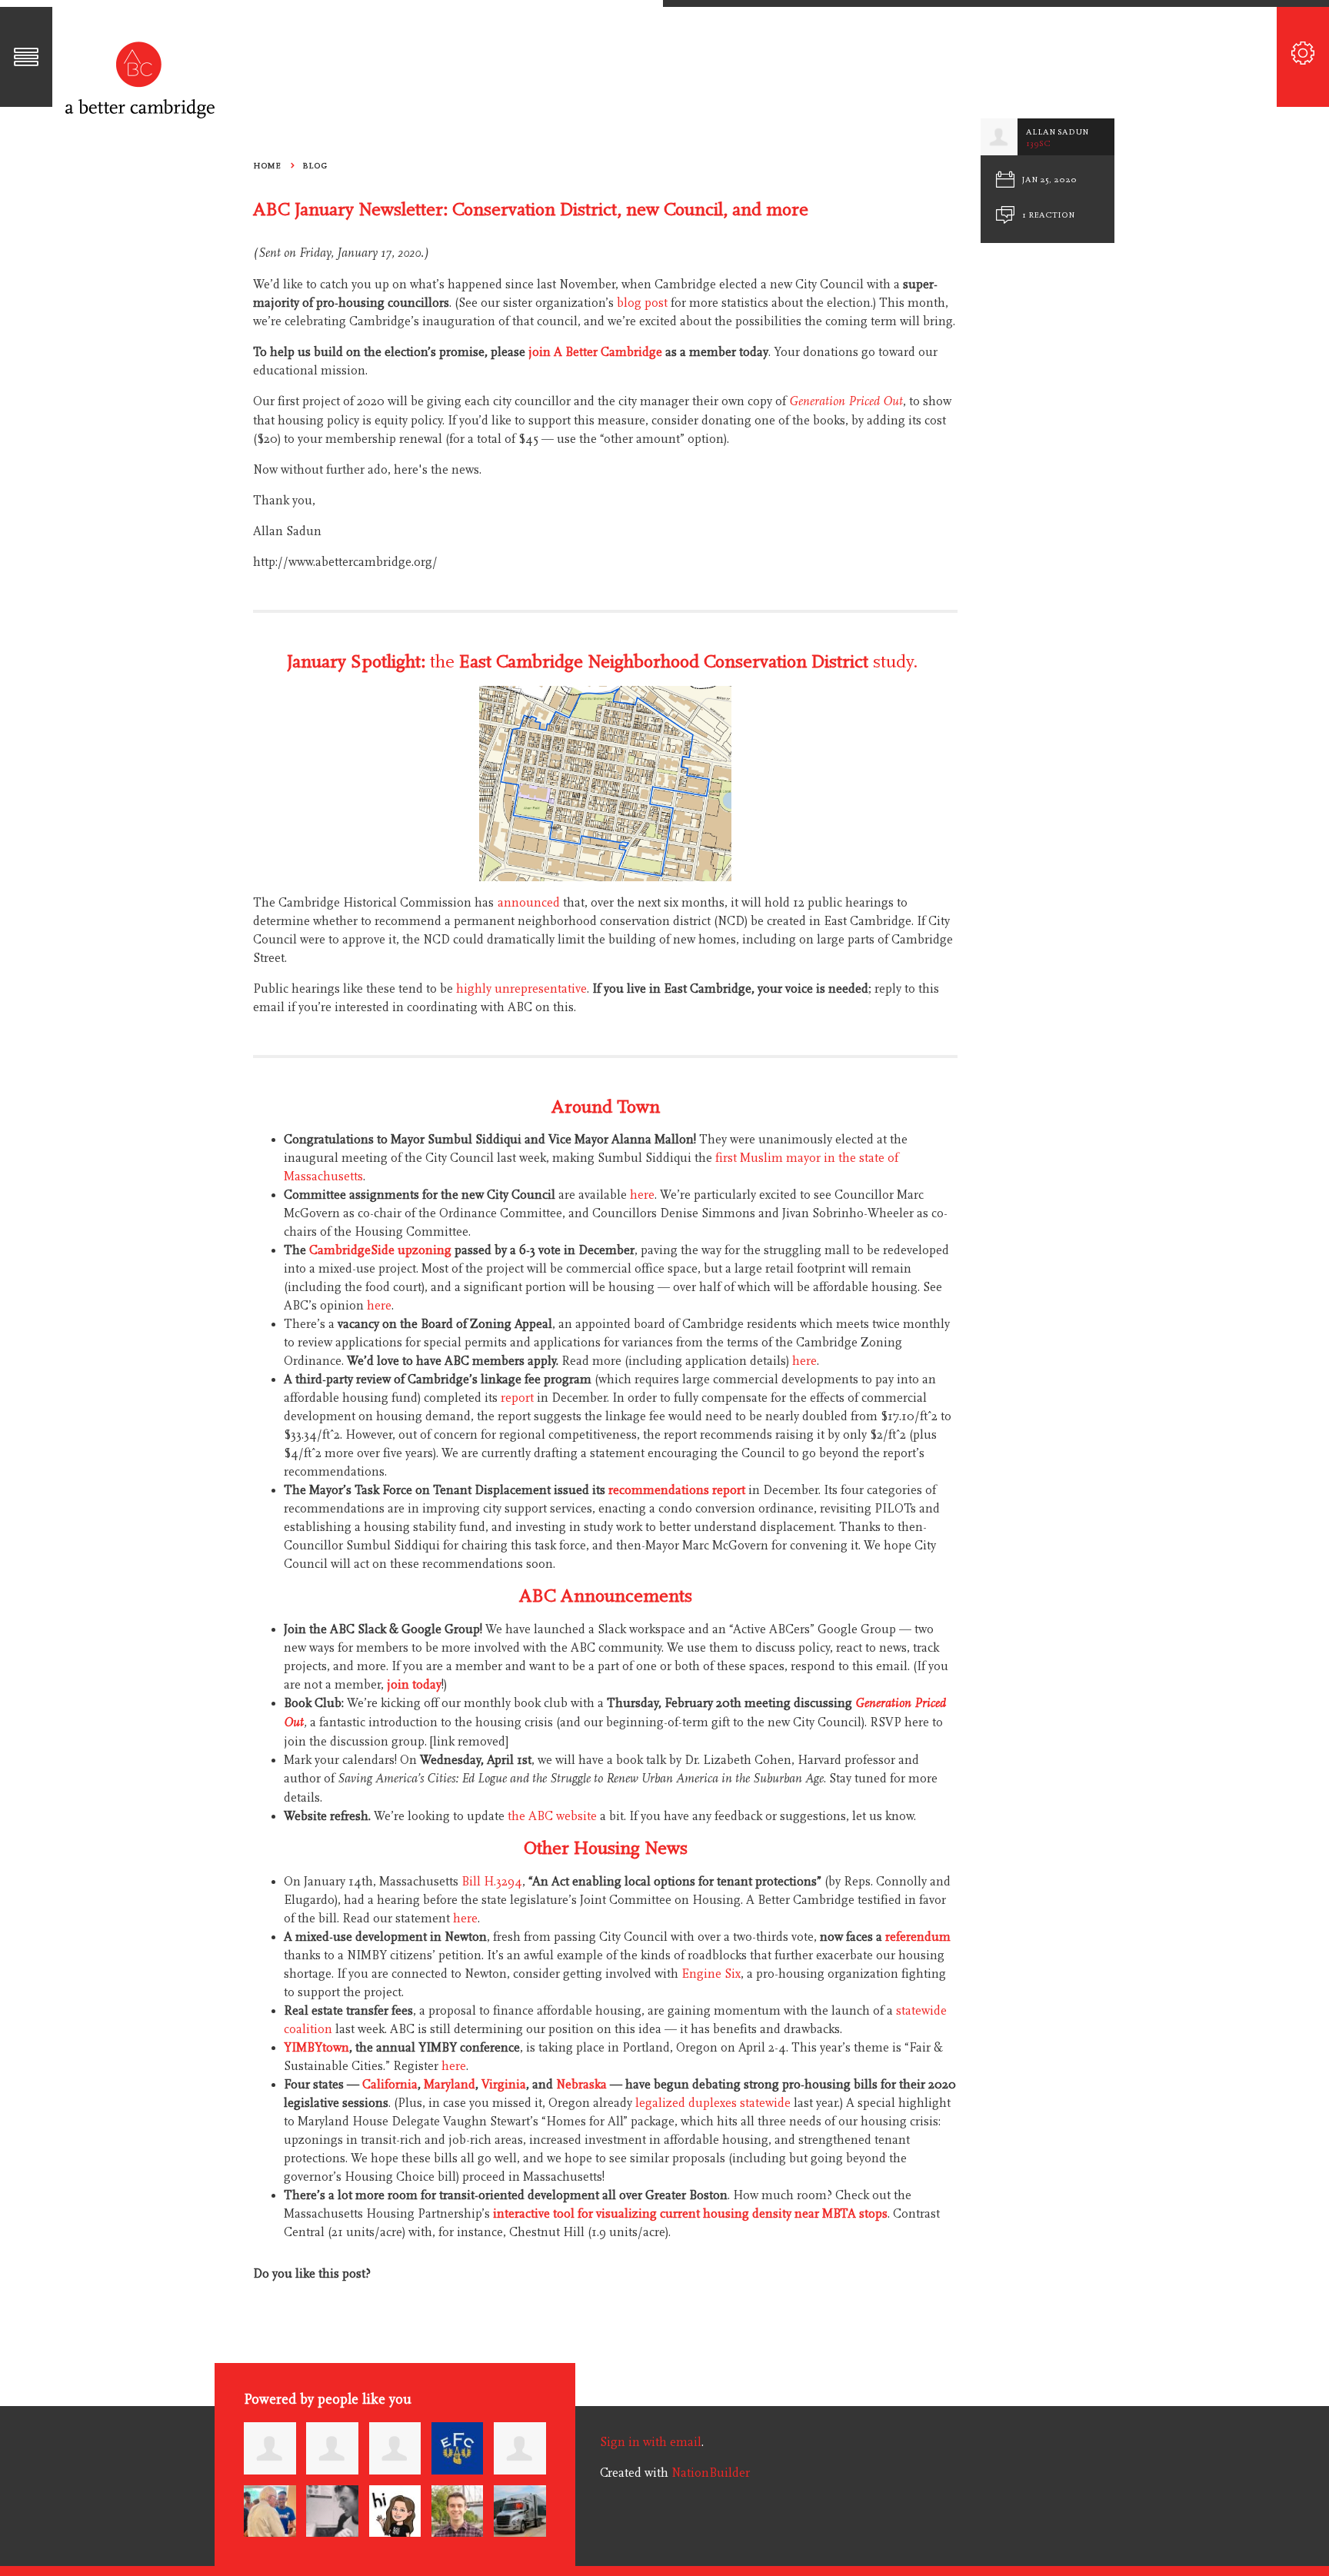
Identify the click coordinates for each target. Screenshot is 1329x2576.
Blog (315, 166)
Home (267, 166)
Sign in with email (651, 2442)
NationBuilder (711, 2473)
